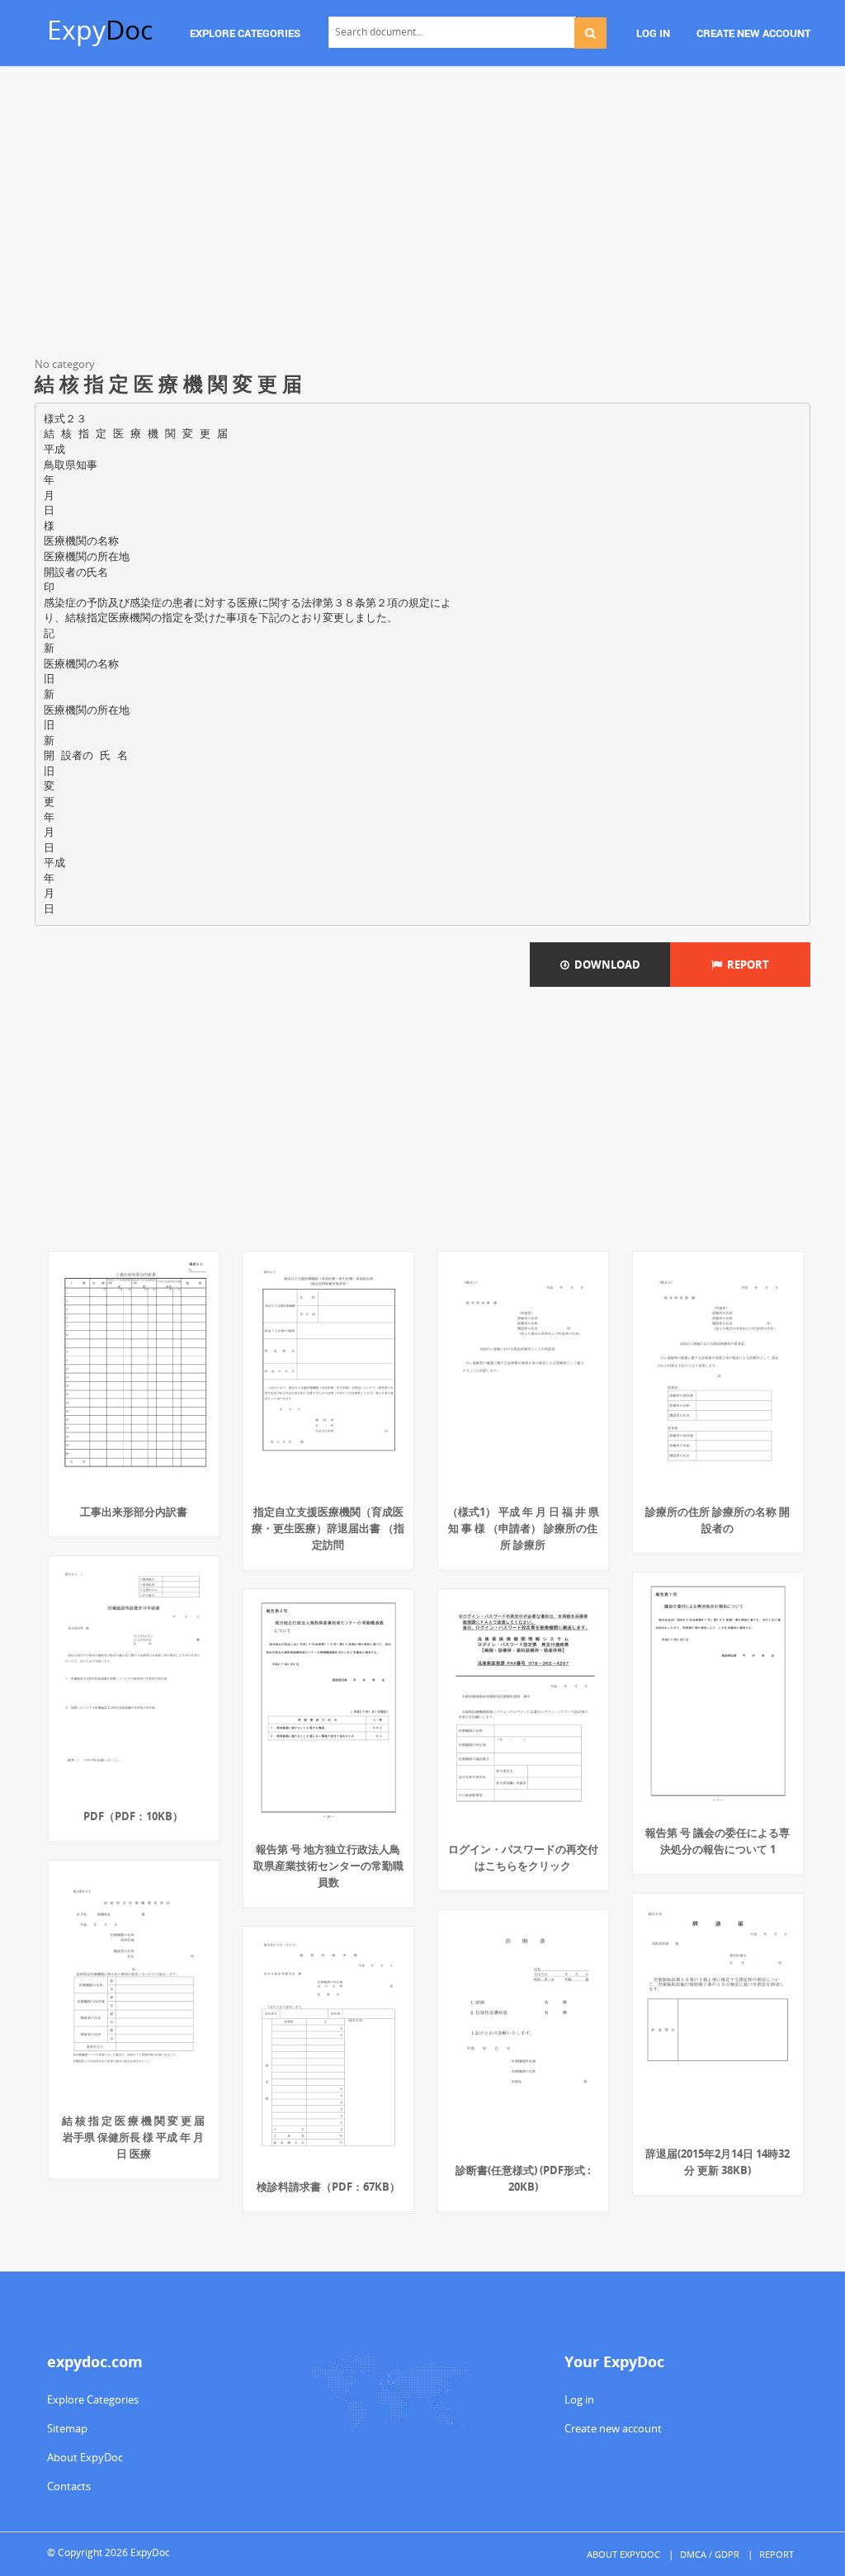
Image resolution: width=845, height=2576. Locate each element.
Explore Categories (93, 2399)
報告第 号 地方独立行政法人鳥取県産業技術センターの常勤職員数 (328, 1866)
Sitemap (67, 2428)
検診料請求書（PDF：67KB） (328, 2187)
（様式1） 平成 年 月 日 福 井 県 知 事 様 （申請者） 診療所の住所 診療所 (523, 1528)
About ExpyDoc (85, 2457)
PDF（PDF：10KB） (133, 1816)
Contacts (69, 2486)
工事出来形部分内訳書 (134, 1512)
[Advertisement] (422, 215)
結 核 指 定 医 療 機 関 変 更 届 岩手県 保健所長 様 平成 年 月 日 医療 (133, 2137)
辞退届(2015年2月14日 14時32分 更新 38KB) (718, 2162)
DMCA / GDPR (710, 2554)
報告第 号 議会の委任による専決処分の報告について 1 (718, 1841)
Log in (579, 2399)
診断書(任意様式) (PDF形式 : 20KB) (523, 2178)
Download (605, 965)
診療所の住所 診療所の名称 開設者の (718, 1520)
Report (746, 965)
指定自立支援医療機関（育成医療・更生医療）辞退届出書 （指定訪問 (328, 1528)
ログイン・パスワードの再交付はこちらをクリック (523, 1857)
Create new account (613, 2428)
